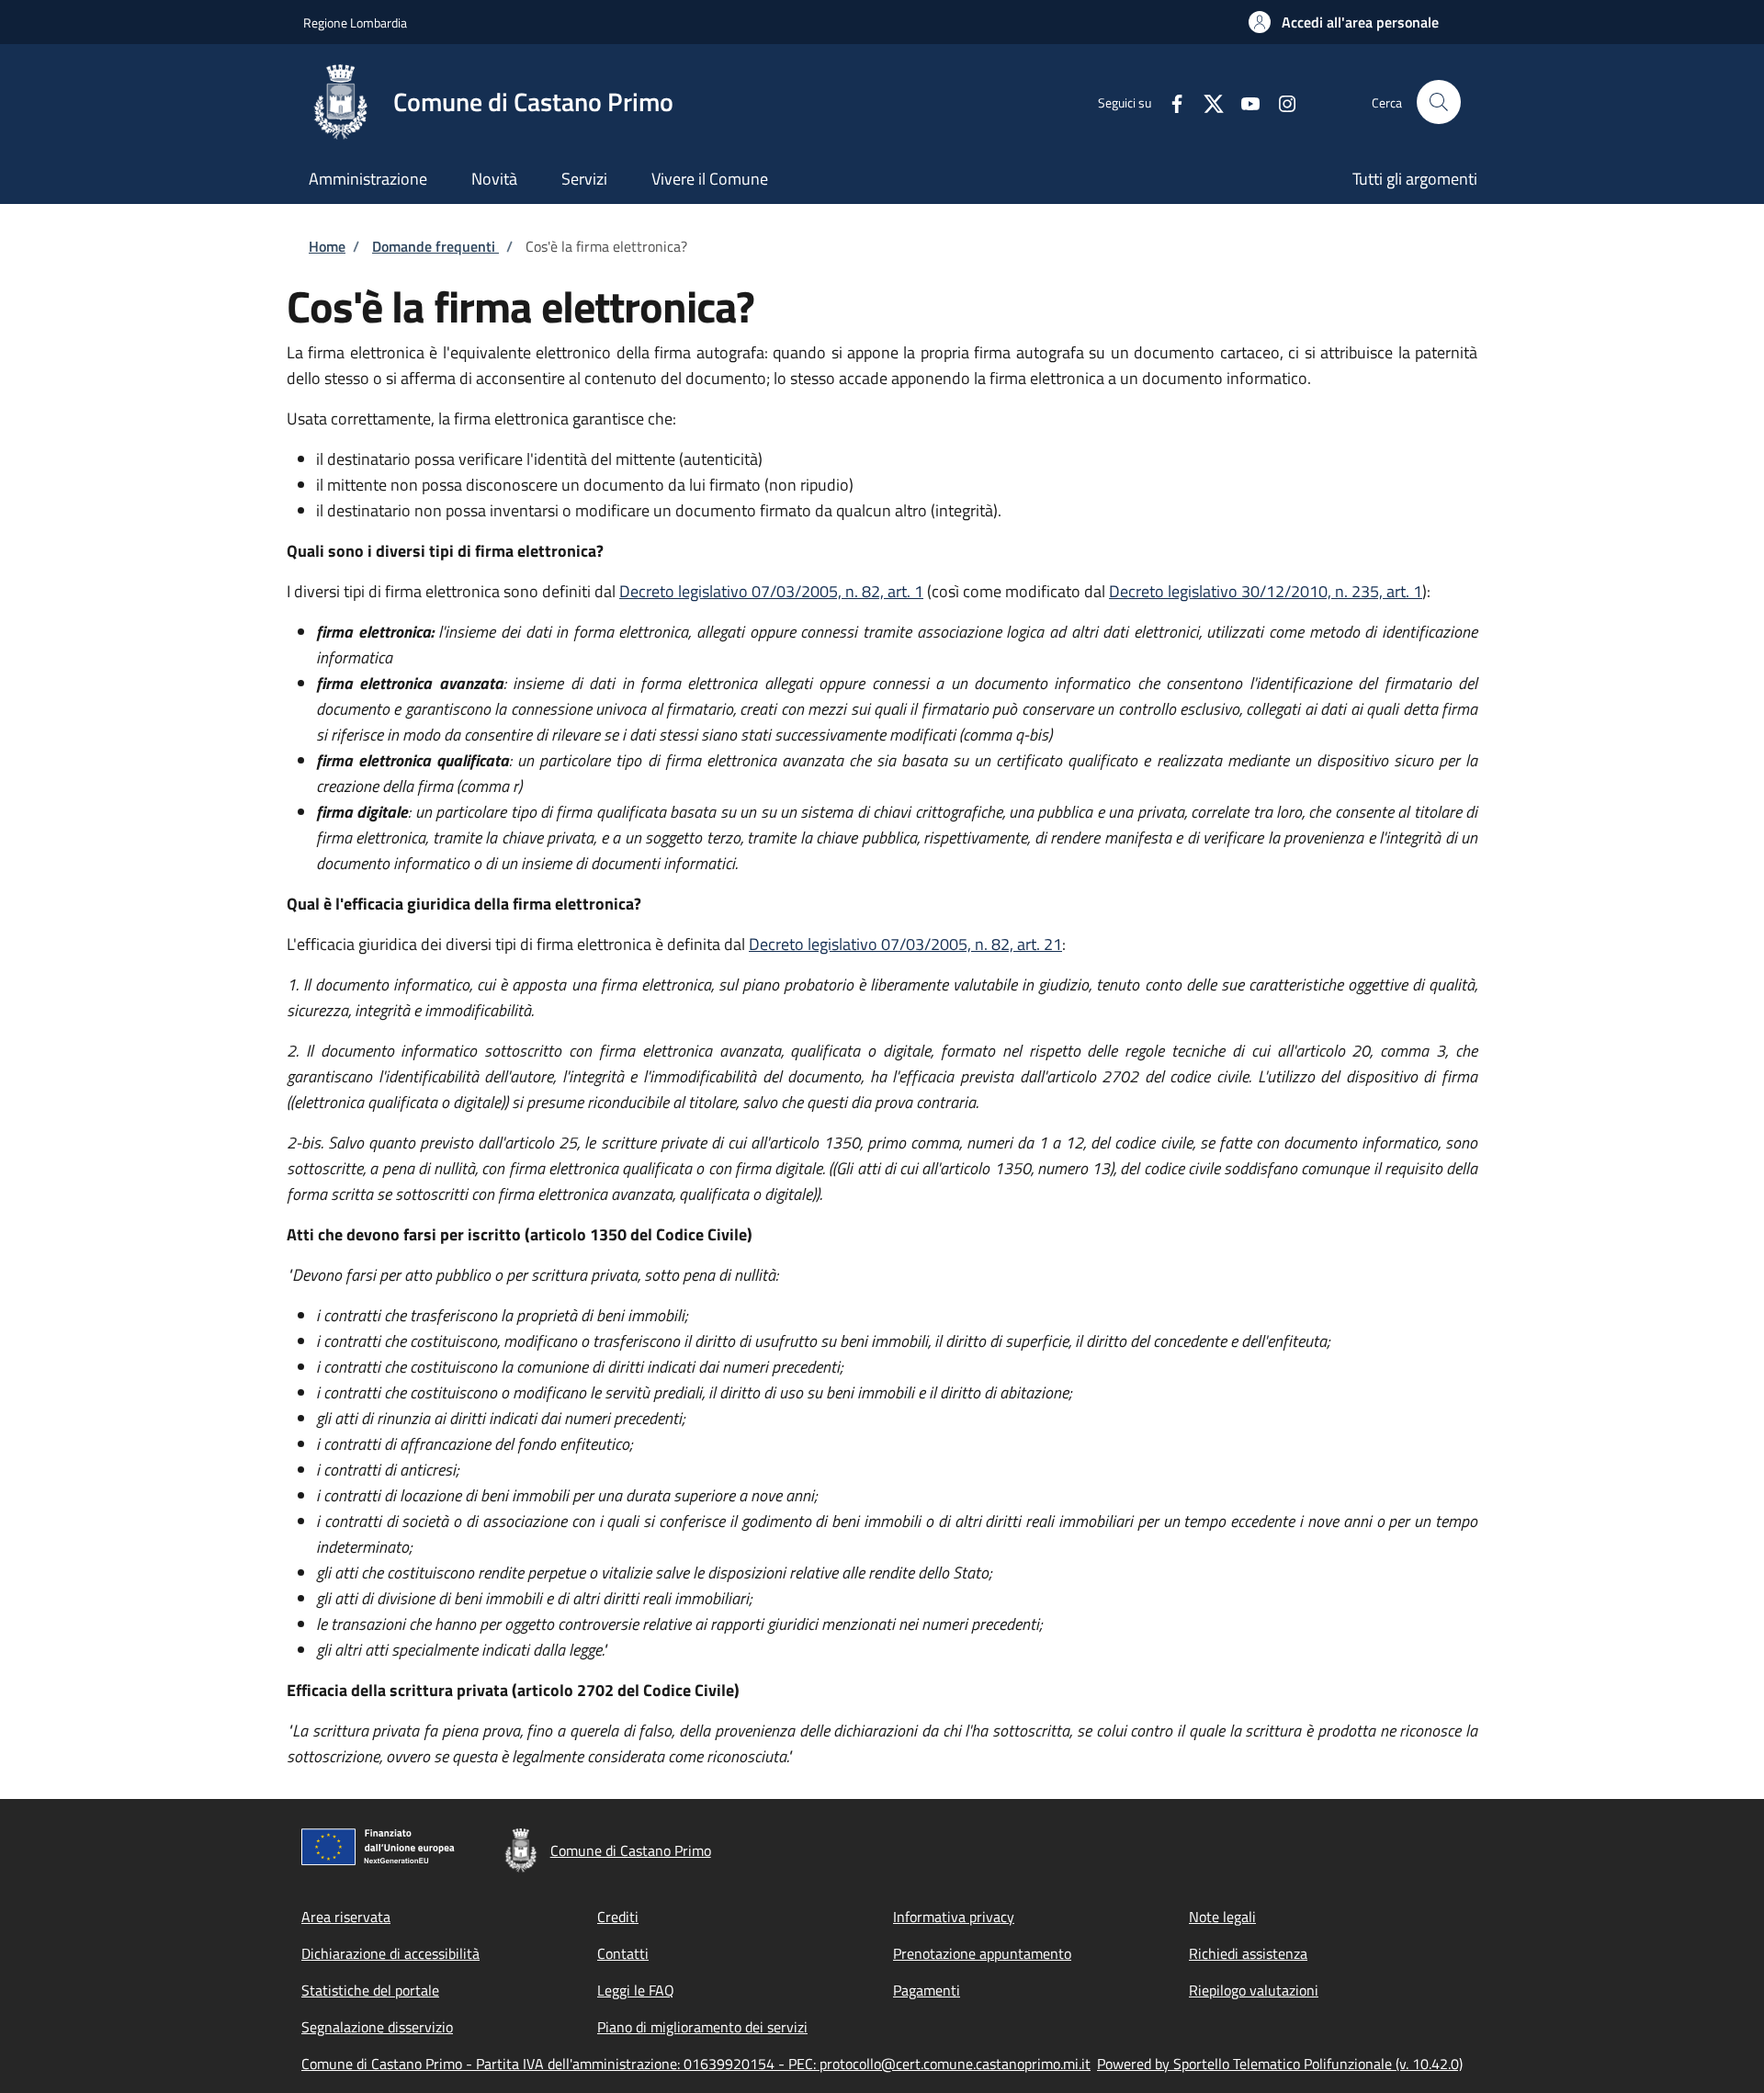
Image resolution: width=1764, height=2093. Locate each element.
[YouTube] (1243, 102)
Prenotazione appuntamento (982, 1953)
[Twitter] (1206, 102)
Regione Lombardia (355, 23)
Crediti (618, 1917)
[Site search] (1439, 102)
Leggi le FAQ (636, 1990)
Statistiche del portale (370, 1990)
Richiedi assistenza (1248, 1953)
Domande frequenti (435, 246)
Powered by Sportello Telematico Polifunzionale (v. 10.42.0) (1280, 2064)
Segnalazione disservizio (377, 2027)
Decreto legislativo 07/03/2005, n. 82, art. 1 (771, 591)
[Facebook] (1170, 102)
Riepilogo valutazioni (1254, 1990)
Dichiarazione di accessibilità (390, 1953)
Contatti (623, 1953)
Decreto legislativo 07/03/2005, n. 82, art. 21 (905, 944)
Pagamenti (927, 1990)
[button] (1344, 22)
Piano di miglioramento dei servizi (702, 2027)
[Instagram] (1280, 102)
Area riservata (346, 1917)
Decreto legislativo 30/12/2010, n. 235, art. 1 (1266, 591)
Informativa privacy (954, 1917)
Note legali (1222, 1917)
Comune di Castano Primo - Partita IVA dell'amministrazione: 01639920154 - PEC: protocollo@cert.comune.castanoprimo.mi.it (696, 2064)
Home (327, 246)
